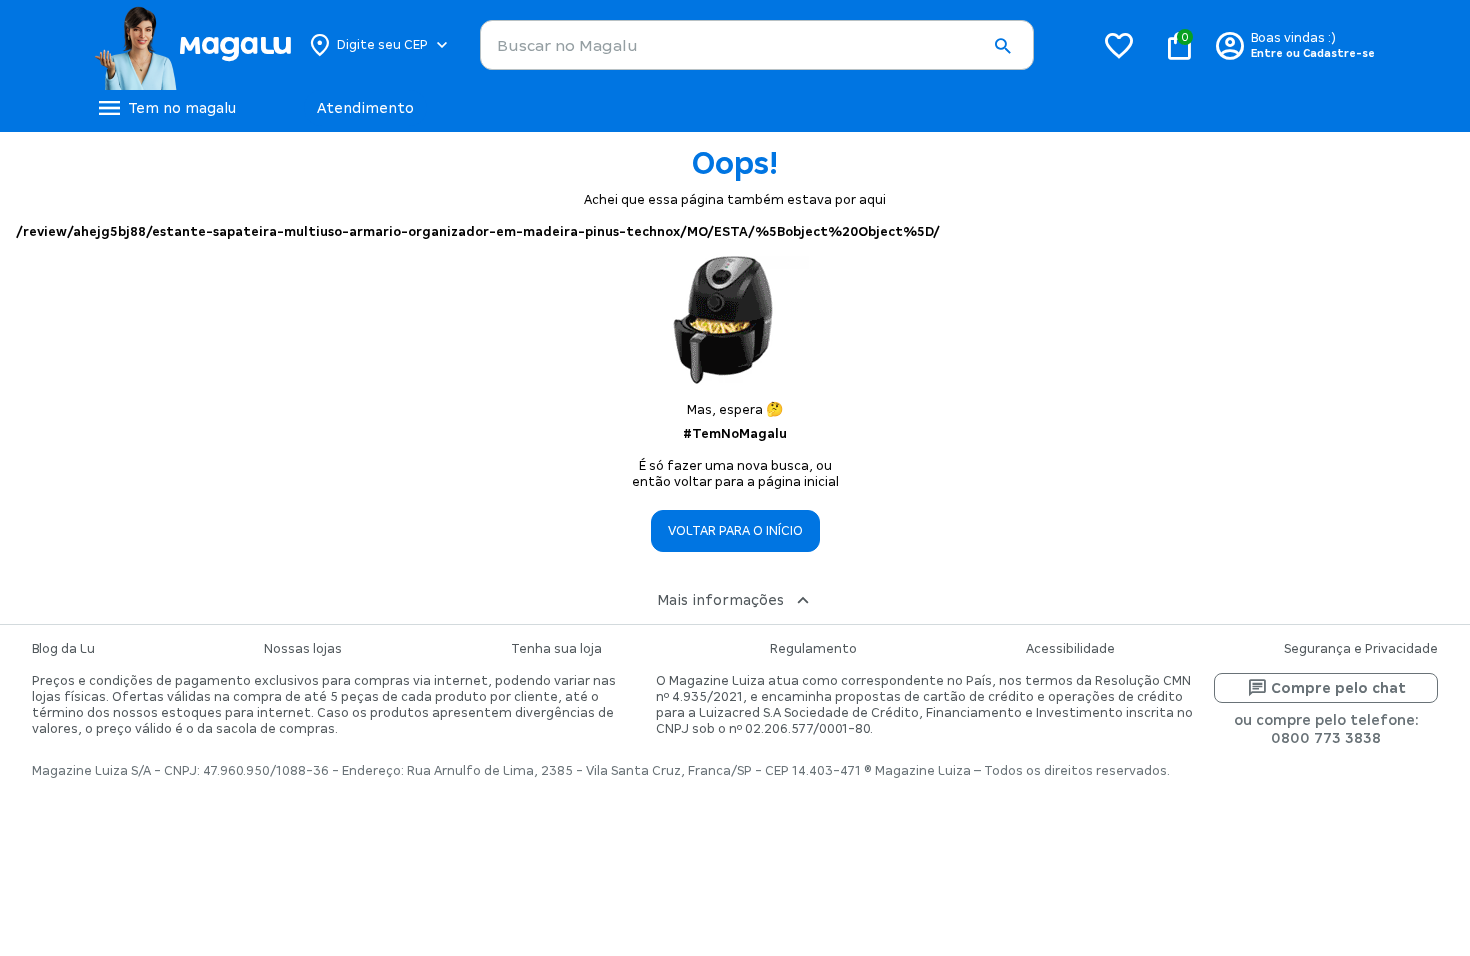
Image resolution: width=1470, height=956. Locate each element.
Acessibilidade (1070, 649)
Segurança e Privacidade (1361, 649)
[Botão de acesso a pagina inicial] (192, 45)
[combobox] (757, 45)
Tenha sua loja (556, 649)
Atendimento (365, 108)
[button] (1002, 46)
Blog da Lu (63, 649)
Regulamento (813, 649)
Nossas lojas (303, 649)
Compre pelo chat (1338, 688)
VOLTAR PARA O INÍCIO (735, 531)
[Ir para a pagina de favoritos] (1119, 45)
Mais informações (720, 600)
